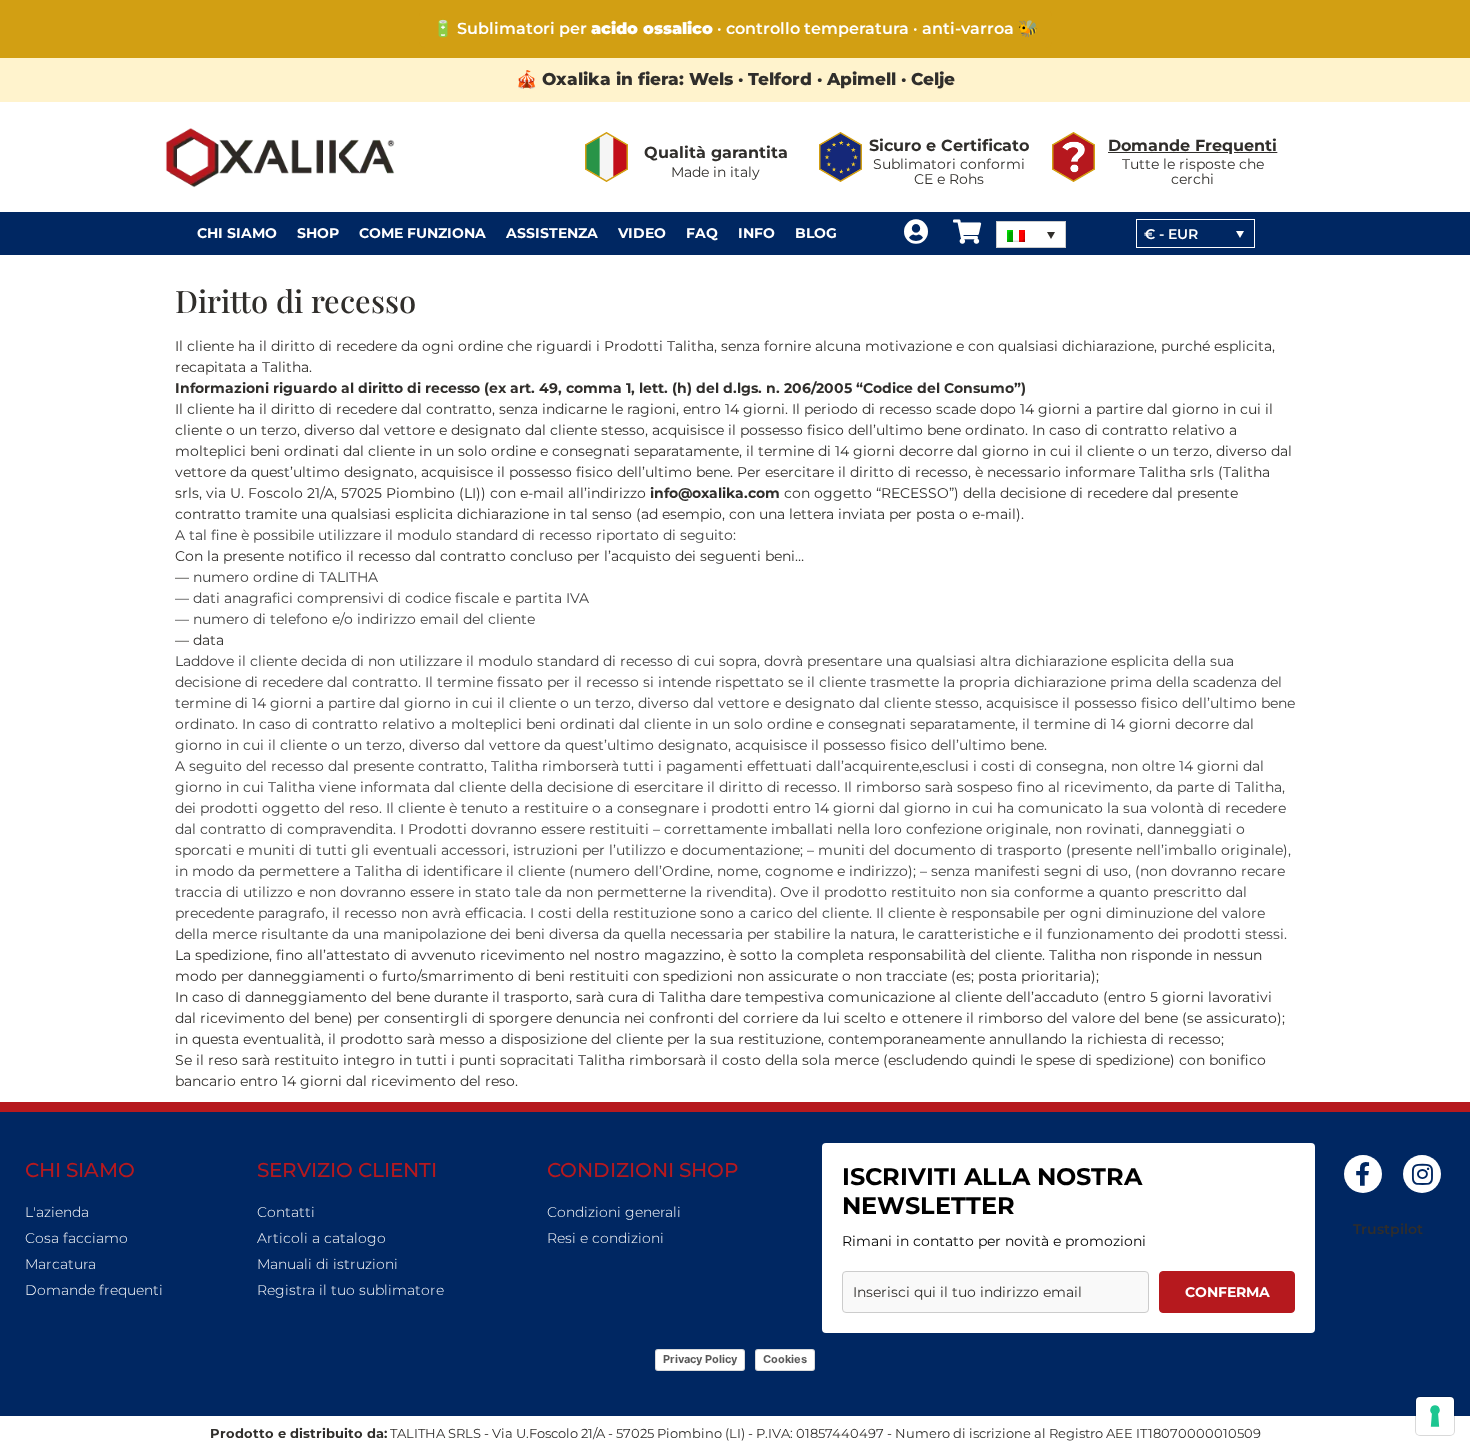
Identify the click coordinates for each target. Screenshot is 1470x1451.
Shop (318, 233)
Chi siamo (237, 233)
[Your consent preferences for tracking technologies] (1435, 1416)
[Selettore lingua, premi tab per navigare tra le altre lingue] (1031, 234)
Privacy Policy (700, 1359)
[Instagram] (1422, 1174)
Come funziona (422, 233)
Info (756, 233)
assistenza (552, 233)
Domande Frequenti (1192, 145)
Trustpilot (1388, 1229)
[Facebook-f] (1363, 1174)
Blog (816, 233)
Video (642, 233)
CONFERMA (1227, 1292)
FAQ (702, 233)
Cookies (785, 1359)
